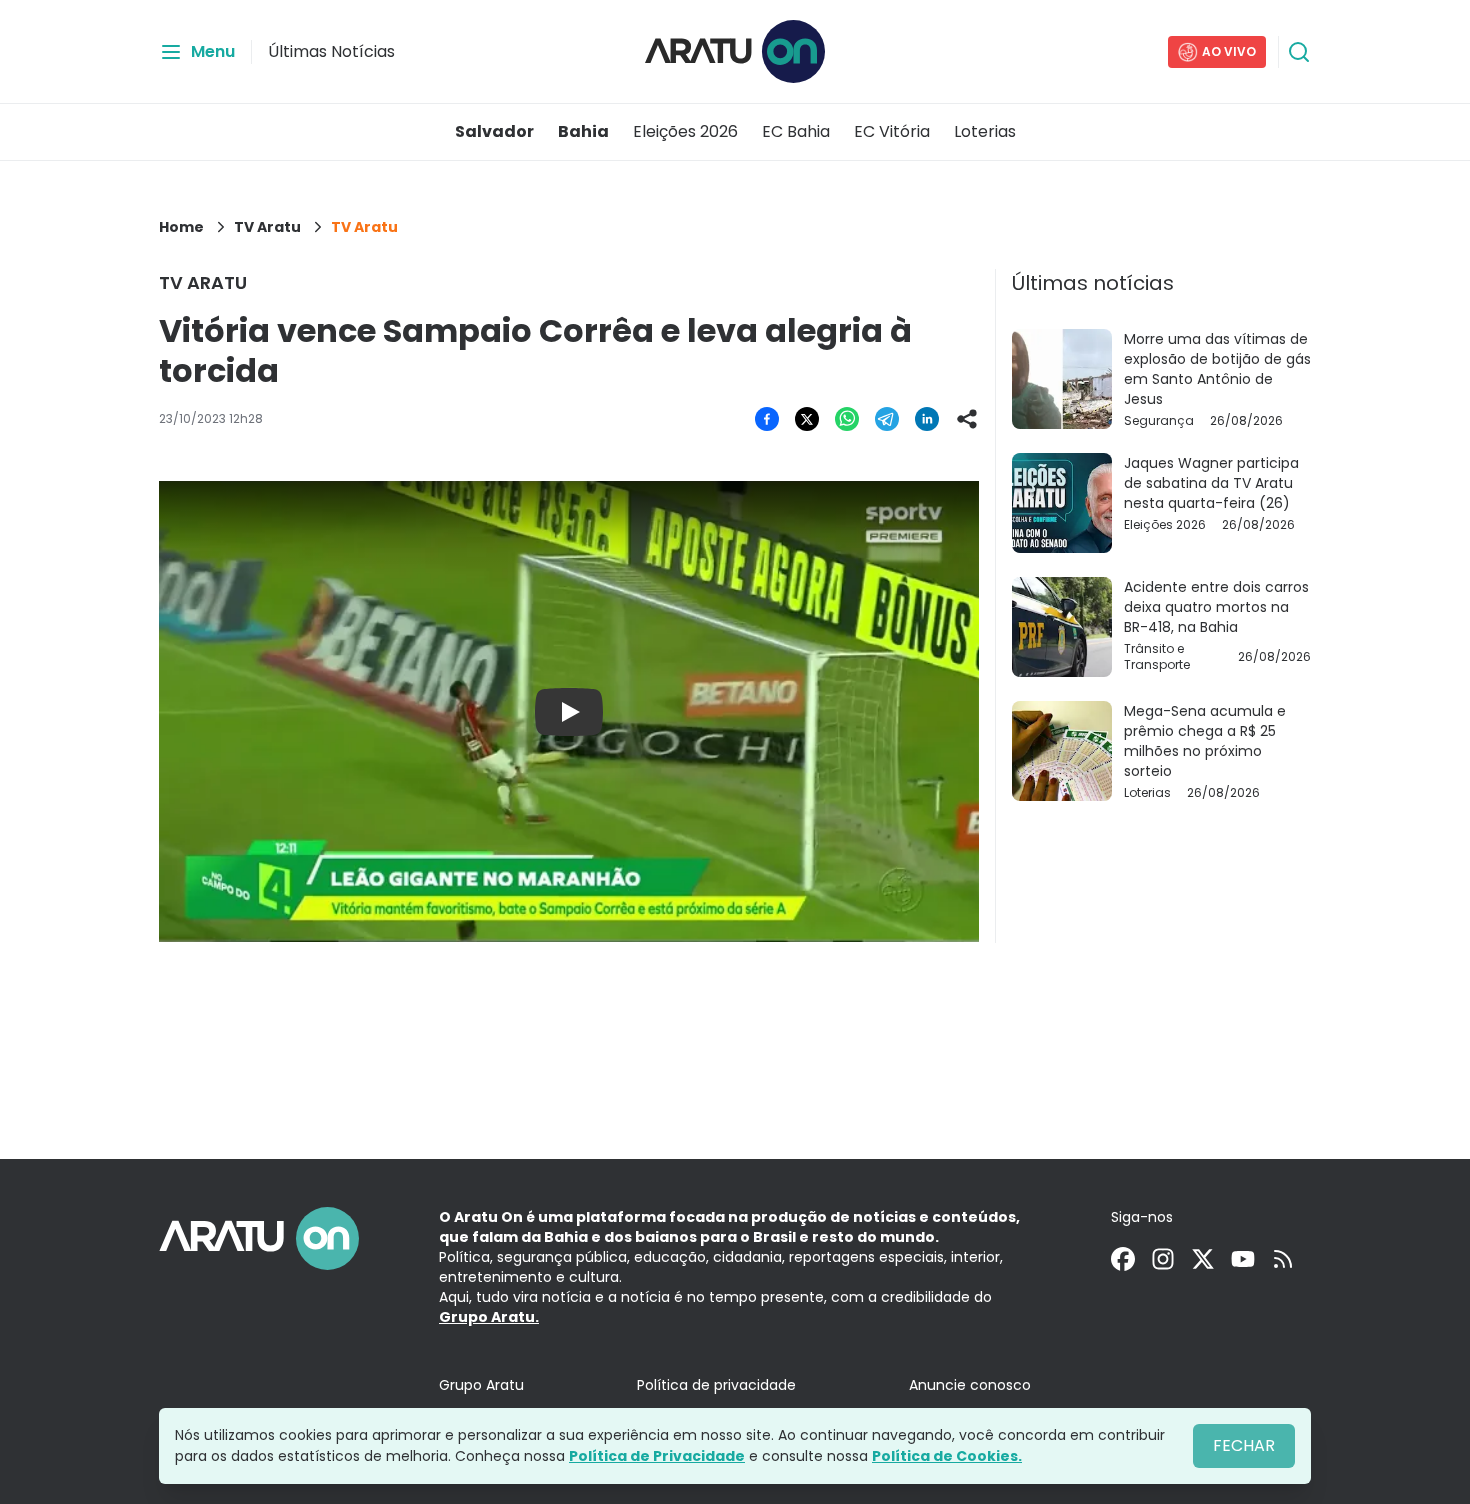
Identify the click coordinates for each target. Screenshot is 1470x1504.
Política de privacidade (716, 1385)
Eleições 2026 (685, 131)
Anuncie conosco (970, 1385)
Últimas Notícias (331, 51)
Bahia (583, 131)
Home (181, 227)
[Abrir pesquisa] (1299, 52)
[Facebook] (1123, 1259)
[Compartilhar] (967, 419)
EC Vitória (892, 131)
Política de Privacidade (657, 1456)
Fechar (1244, 1445)
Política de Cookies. (947, 1456)
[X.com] (1203, 1259)
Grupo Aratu (481, 1385)
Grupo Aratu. (489, 1317)
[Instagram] (1163, 1259)
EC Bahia (796, 131)
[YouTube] (1243, 1259)
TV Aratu (267, 227)
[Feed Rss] (1283, 1259)
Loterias (985, 131)
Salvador (494, 131)
